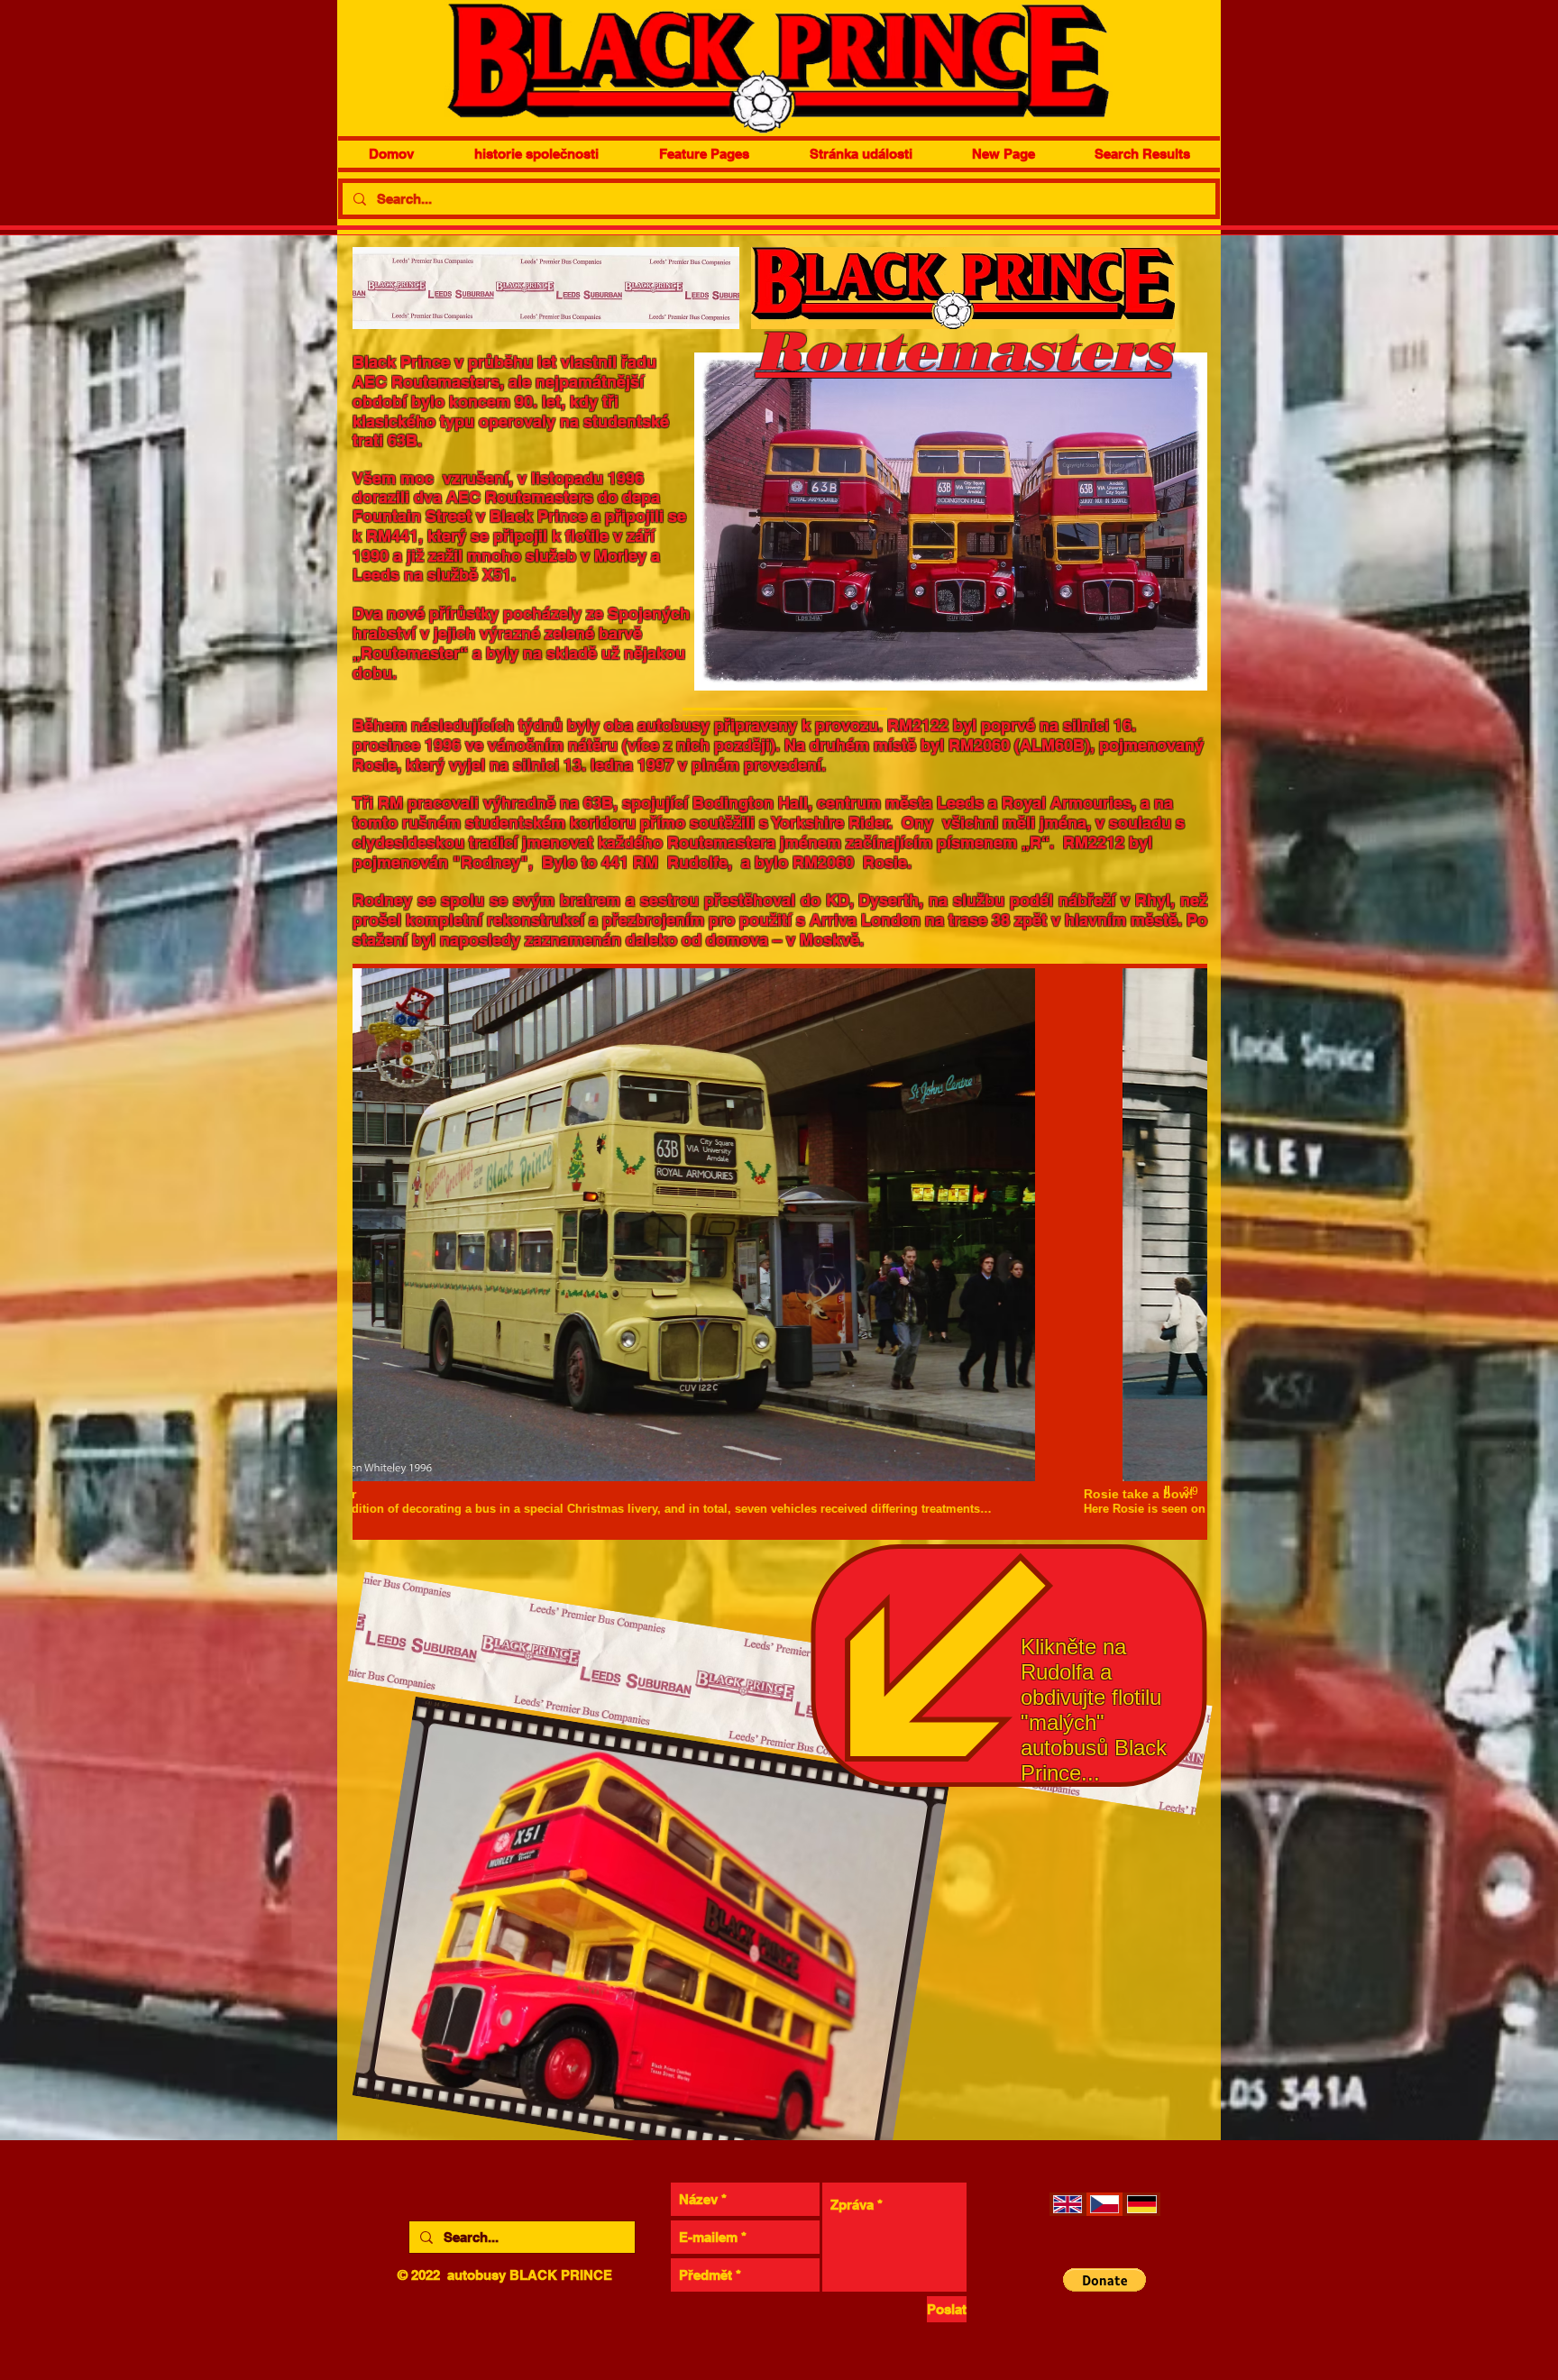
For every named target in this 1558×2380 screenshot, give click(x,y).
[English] (1068, 2204)
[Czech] (1104, 2204)
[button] (780, 1252)
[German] (1141, 2204)
